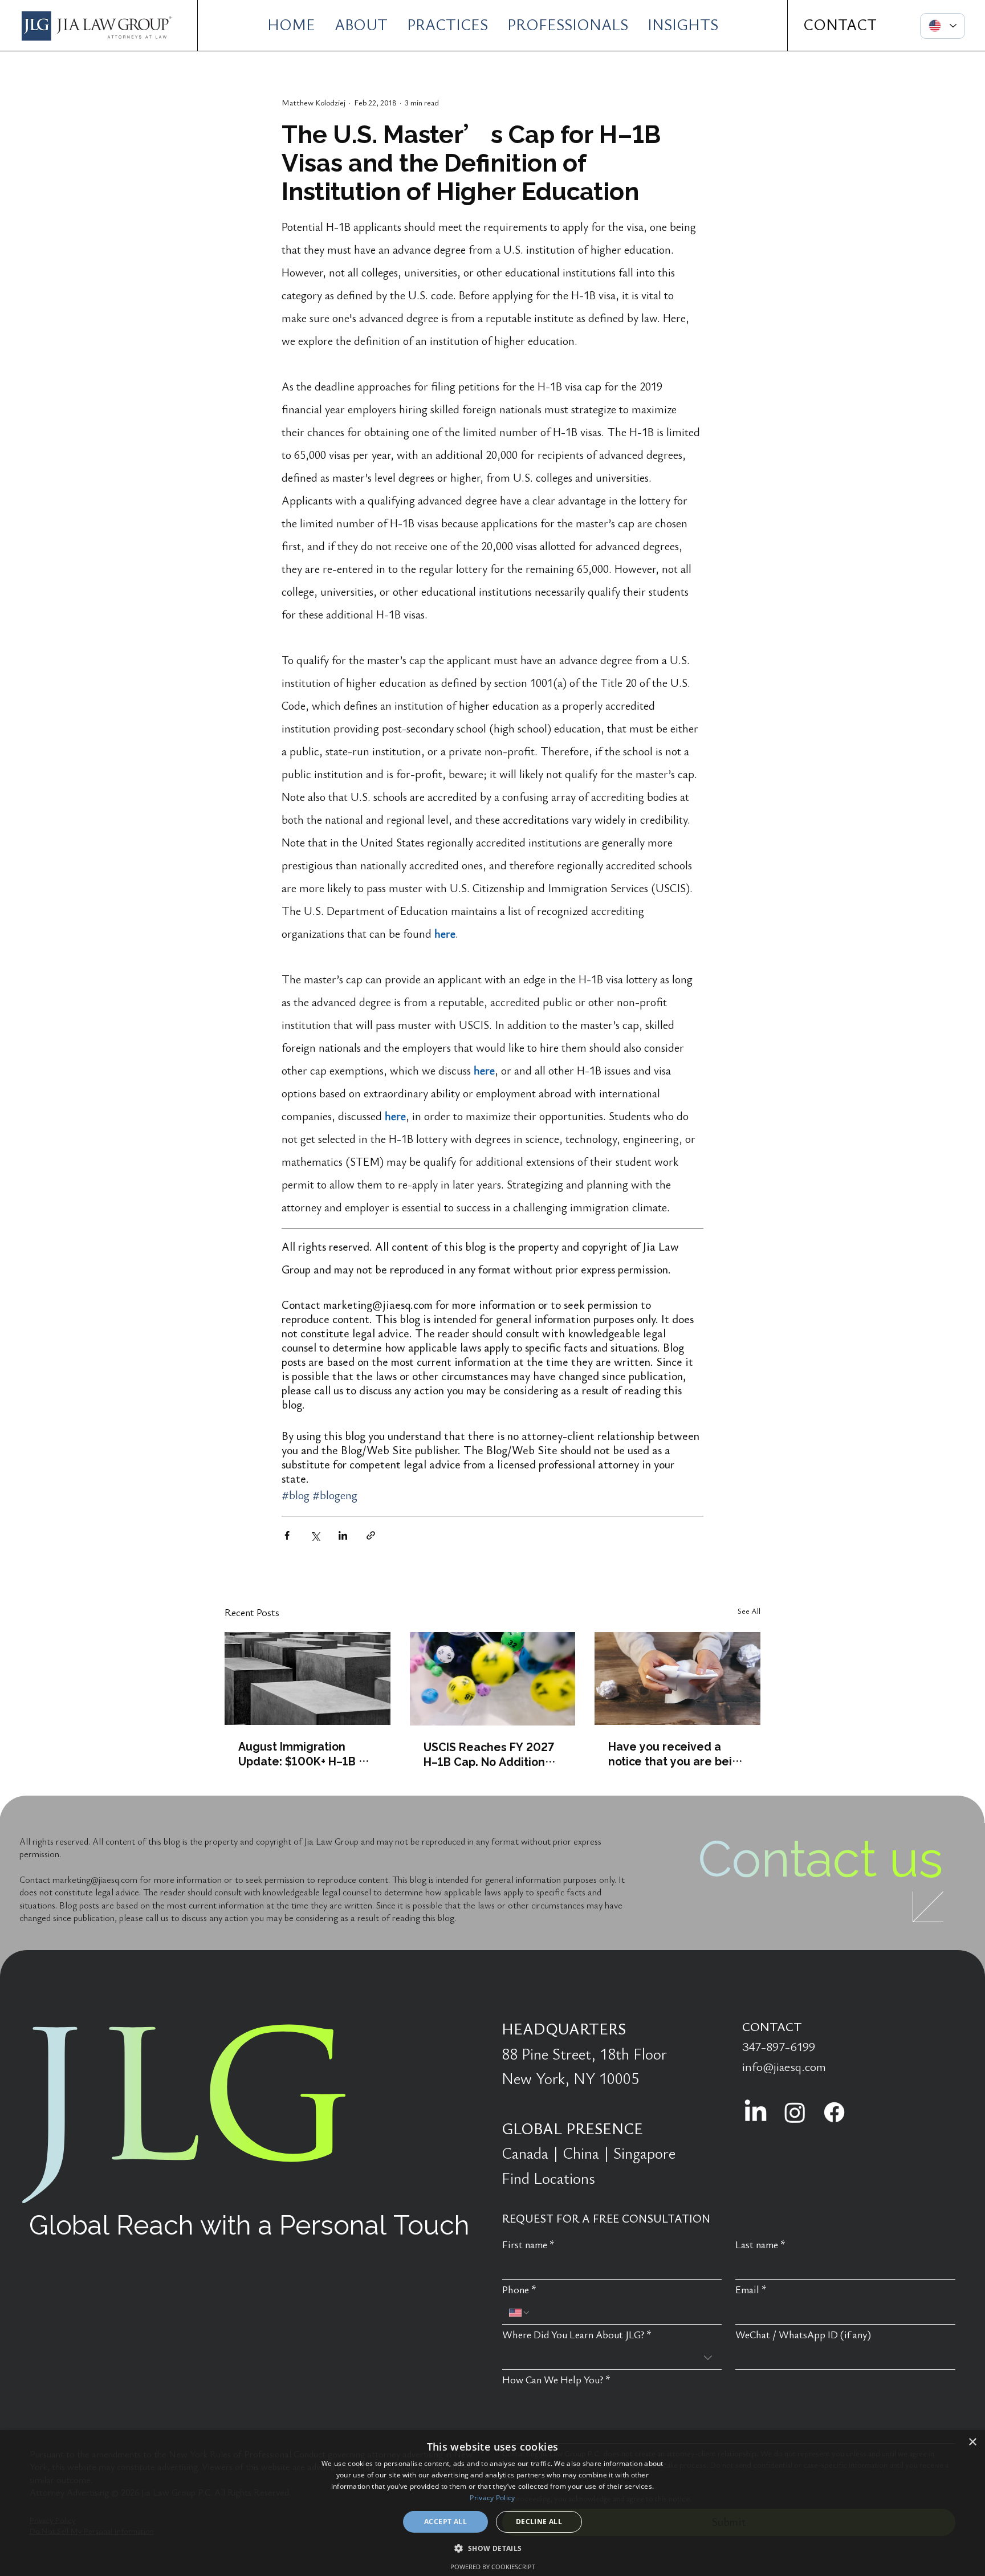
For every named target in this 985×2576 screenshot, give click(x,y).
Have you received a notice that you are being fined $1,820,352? (677, 1753)
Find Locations (548, 2179)
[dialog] (492, 2503)
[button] (492, 2548)
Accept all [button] (445, 2522)
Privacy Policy (492, 2498)
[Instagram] (795, 2112)
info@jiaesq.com (784, 2067)
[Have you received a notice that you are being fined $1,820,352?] (677, 1678)
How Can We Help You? (556, 2380)
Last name (760, 2245)
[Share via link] (371, 1535)
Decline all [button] (539, 2522)
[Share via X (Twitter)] (315, 1535)
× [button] (972, 2442)
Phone (519, 2290)
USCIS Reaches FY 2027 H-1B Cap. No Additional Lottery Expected (489, 1754)
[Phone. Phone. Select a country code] (520, 2313)
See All (749, 1611)
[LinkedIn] (756, 2112)
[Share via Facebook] (287, 1535)
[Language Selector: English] (943, 26)
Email (751, 2290)
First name (528, 2245)
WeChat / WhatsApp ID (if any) (803, 2335)
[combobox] (612, 2358)
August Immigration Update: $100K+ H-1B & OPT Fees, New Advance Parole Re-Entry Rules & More (305, 1753)
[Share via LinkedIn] (343, 1535)
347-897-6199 (779, 2047)
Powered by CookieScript (493, 2567)
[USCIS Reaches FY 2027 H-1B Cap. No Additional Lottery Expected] (493, 1679)
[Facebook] (834, 2112)
